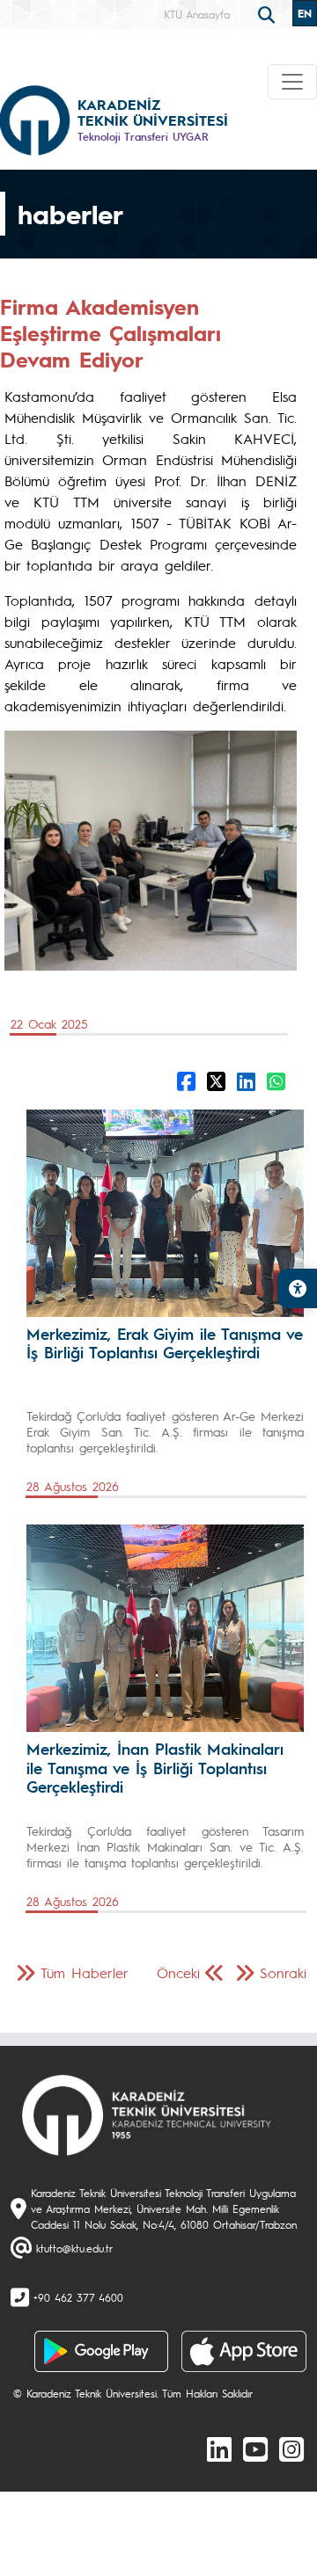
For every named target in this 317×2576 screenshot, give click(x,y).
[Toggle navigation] (292, 82)
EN (305, 13)
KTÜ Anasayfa (197, 14)
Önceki (178, 1972)
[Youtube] (255, 2449)
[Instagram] (291, 2449)
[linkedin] (219, 2449)
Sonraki (283, 1972)
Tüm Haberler (85, 1972)
